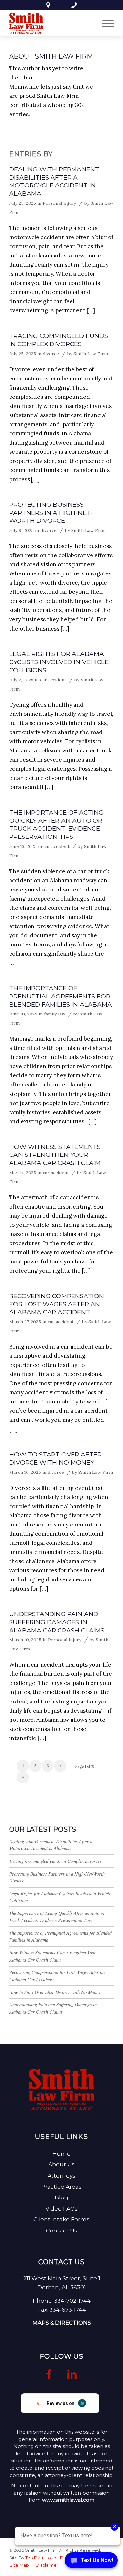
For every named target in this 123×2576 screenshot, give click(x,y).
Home (61, 2154)
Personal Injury (59, 203)
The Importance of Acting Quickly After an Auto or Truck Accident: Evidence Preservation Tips (56, 825)
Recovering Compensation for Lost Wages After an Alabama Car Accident (57, 1304)
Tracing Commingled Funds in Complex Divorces (59, 340)
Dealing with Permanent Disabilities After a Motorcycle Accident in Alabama (54, 181)
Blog (61, 2197)
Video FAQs (61, 2209)
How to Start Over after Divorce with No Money (55, 1458)
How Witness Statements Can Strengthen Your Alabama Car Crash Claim (55, 1155)
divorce (51, 354)
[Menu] (105, 23)
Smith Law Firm (91, 354)
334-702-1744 (72, 2301)
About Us (61, 2164)
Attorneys (61, 2176)
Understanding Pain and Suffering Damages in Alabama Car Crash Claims (57, 1622)
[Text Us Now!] (91, 2562)
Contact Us (62, 2231)
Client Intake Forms (61, 2219)
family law (55, 1014)
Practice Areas (61, 2187)
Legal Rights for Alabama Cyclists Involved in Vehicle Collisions (59, 662)
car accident (53, 680)
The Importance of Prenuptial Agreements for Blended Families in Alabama (61, 996)
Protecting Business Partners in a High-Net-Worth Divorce (51, 513)
